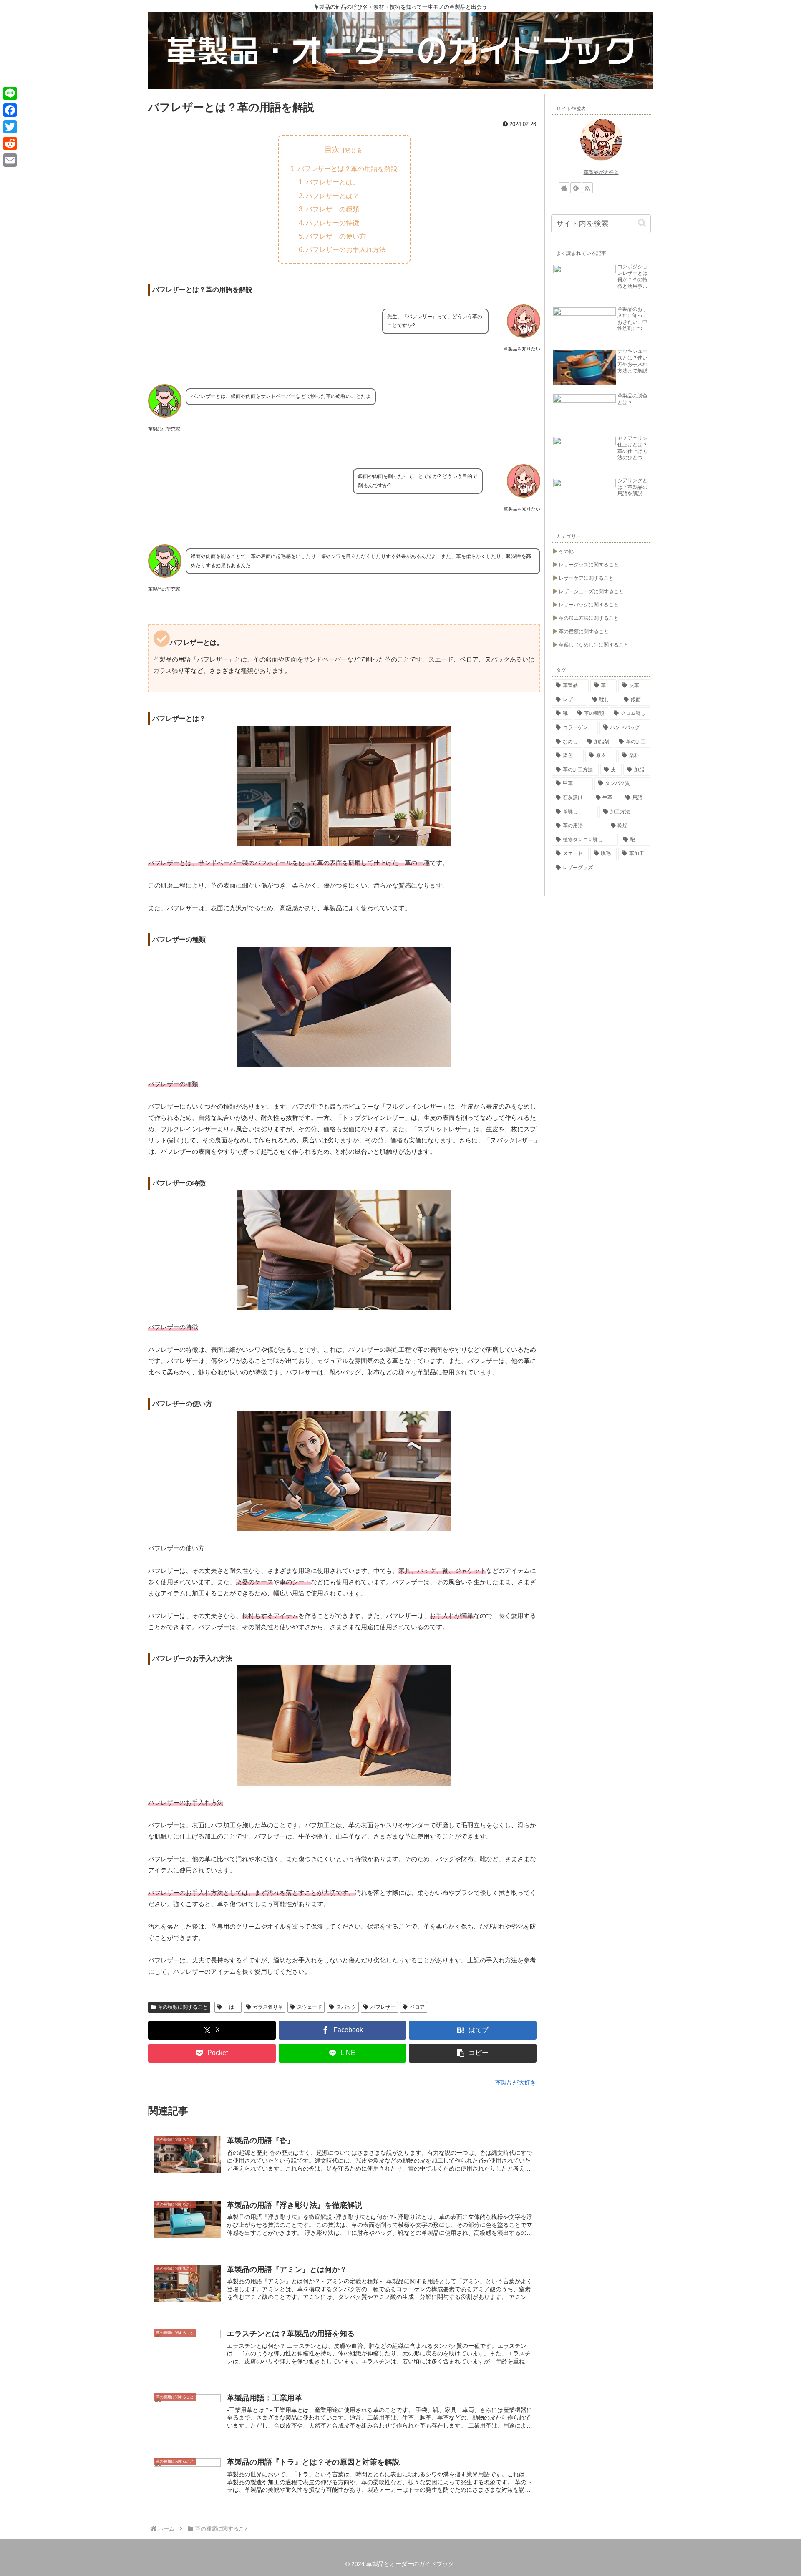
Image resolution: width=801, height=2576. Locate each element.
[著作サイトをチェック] (564, 188)
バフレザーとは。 (332, 182)
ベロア (417, 2007)
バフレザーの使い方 (336, 236)
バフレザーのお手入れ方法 (346, 249)
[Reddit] (10, 143)
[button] (473, 2053)
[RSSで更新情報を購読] (587, 188)
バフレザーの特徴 (332, 223)
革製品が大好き (601, 172)
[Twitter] (10, 127)
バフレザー (383, 2007)
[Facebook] (10, 110)
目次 (332, 150)
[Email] (10, 160)
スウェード (310, 2007)
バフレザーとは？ (332, 196)
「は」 (232, 2007)
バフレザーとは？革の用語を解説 (348, 169)
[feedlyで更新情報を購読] (576, 188)
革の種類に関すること (183, 2007)
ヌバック (346, 2007)
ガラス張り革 (268, 2007)
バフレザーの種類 (332, 209)
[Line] (10, 93)
